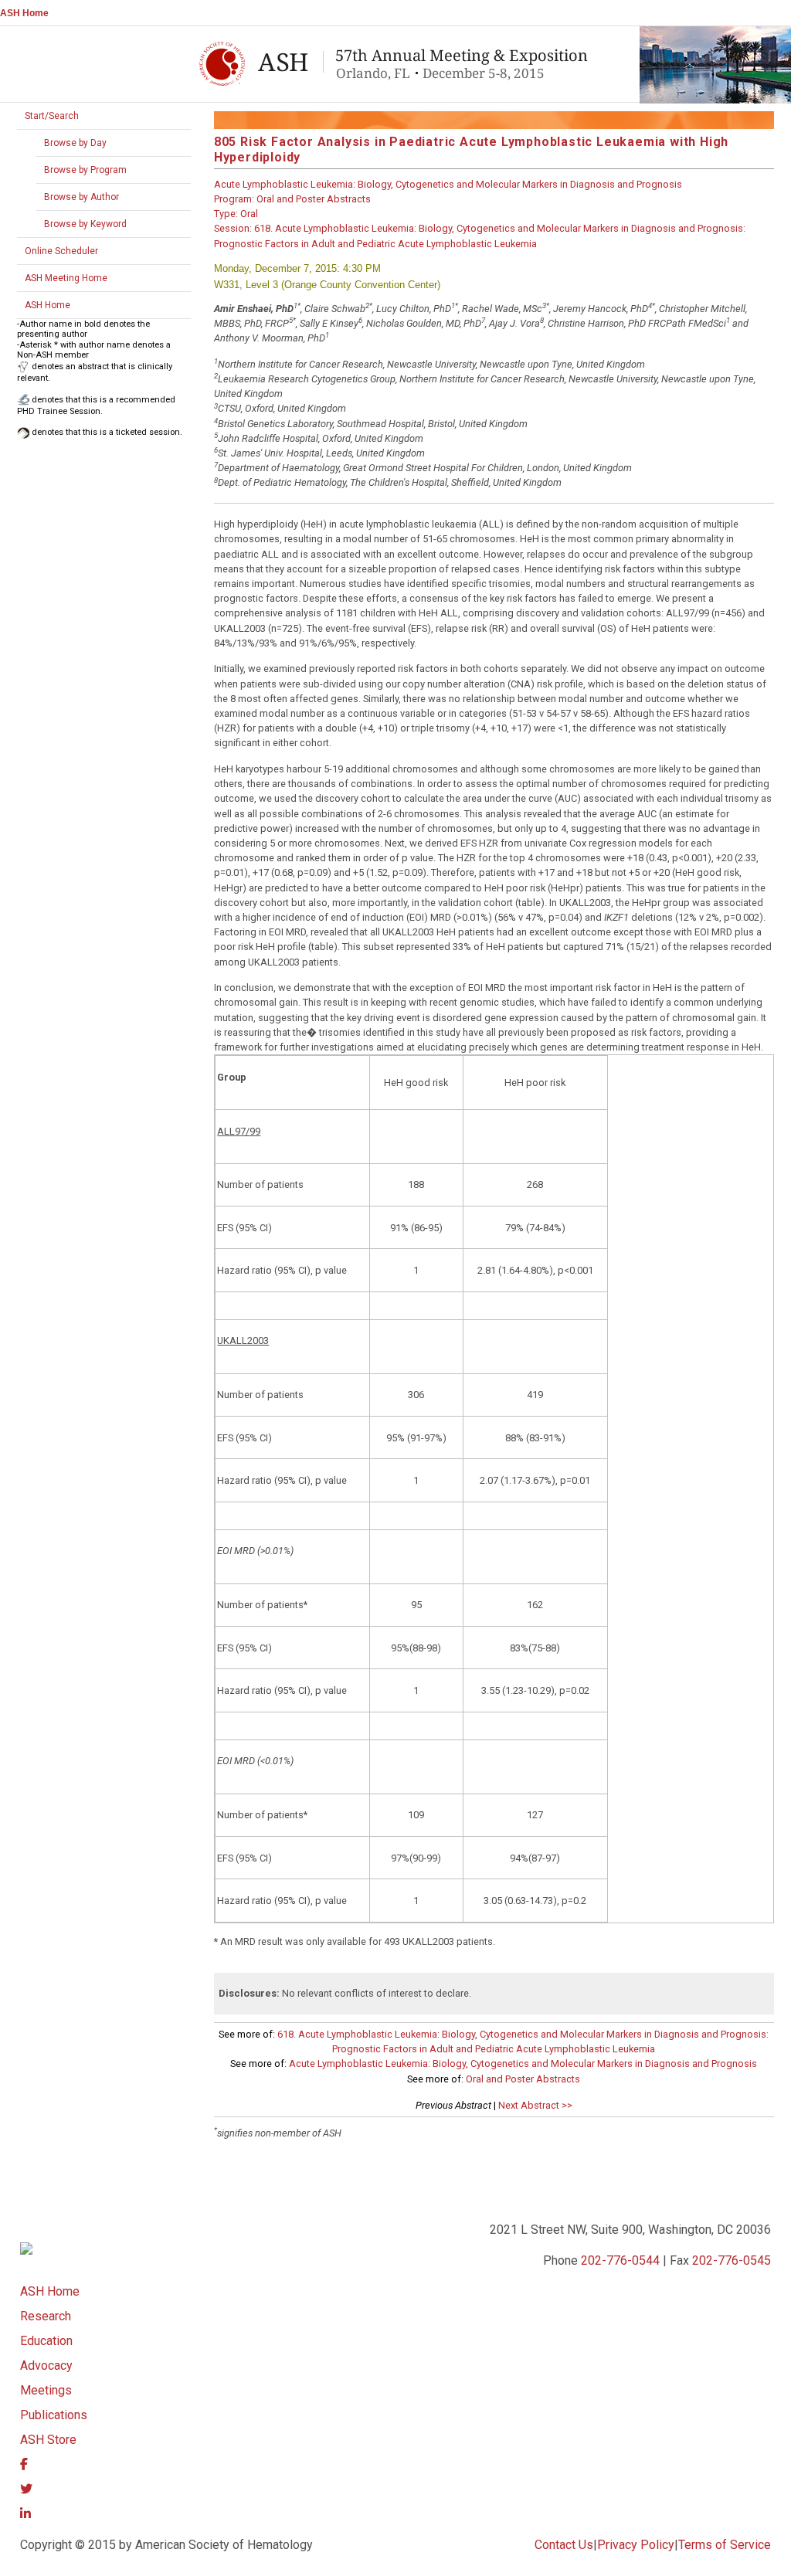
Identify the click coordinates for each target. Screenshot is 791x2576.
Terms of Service (725, 2545)
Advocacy (46, 2366)
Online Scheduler (61, 251)
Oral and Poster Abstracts (523, 2079)
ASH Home (24, 13)
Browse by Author (81, 197)
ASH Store (48, 2440)
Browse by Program (85, 170)
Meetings (46, 2390)
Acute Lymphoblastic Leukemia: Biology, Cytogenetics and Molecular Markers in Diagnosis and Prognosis (523, 2064)
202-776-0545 (732, 2260)
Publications (54, 2415)
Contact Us (564, 2545)
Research (46, 2316)
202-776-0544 (620, 2260)
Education (46, 2341)
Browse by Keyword (85, 224)
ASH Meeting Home (66, 278)
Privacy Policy (636, 2545)
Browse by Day (75, 143)
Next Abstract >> (535, 2105)
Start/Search (52, 116)
